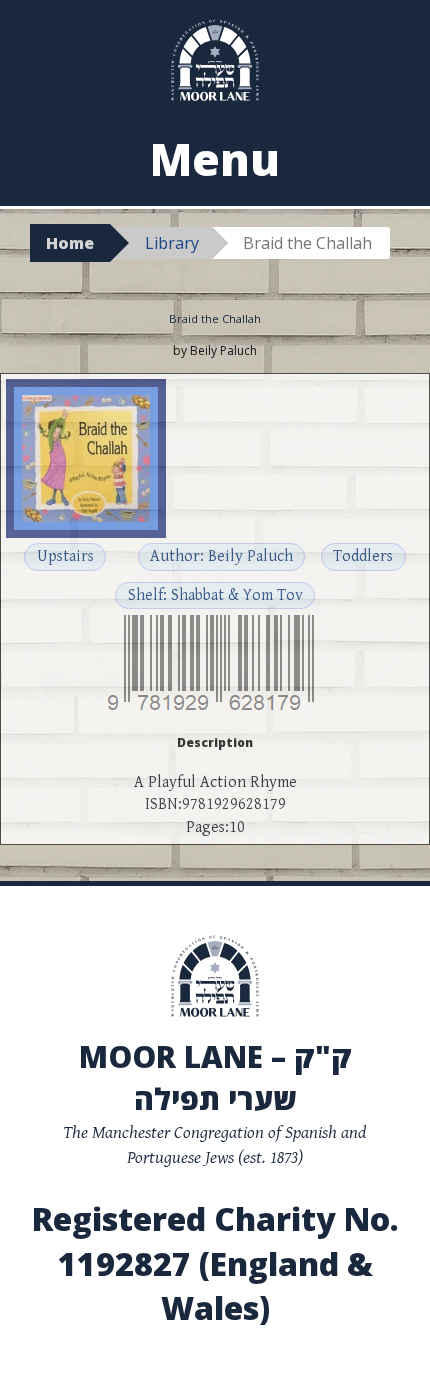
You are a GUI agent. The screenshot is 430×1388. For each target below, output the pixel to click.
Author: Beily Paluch (221, 556)
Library (172, 243)
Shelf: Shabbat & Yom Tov (215, 595)
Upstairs (65, 556)
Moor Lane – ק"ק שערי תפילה (215, 1077)
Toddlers (363, 556)
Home (70, 243)
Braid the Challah (215, 318)
